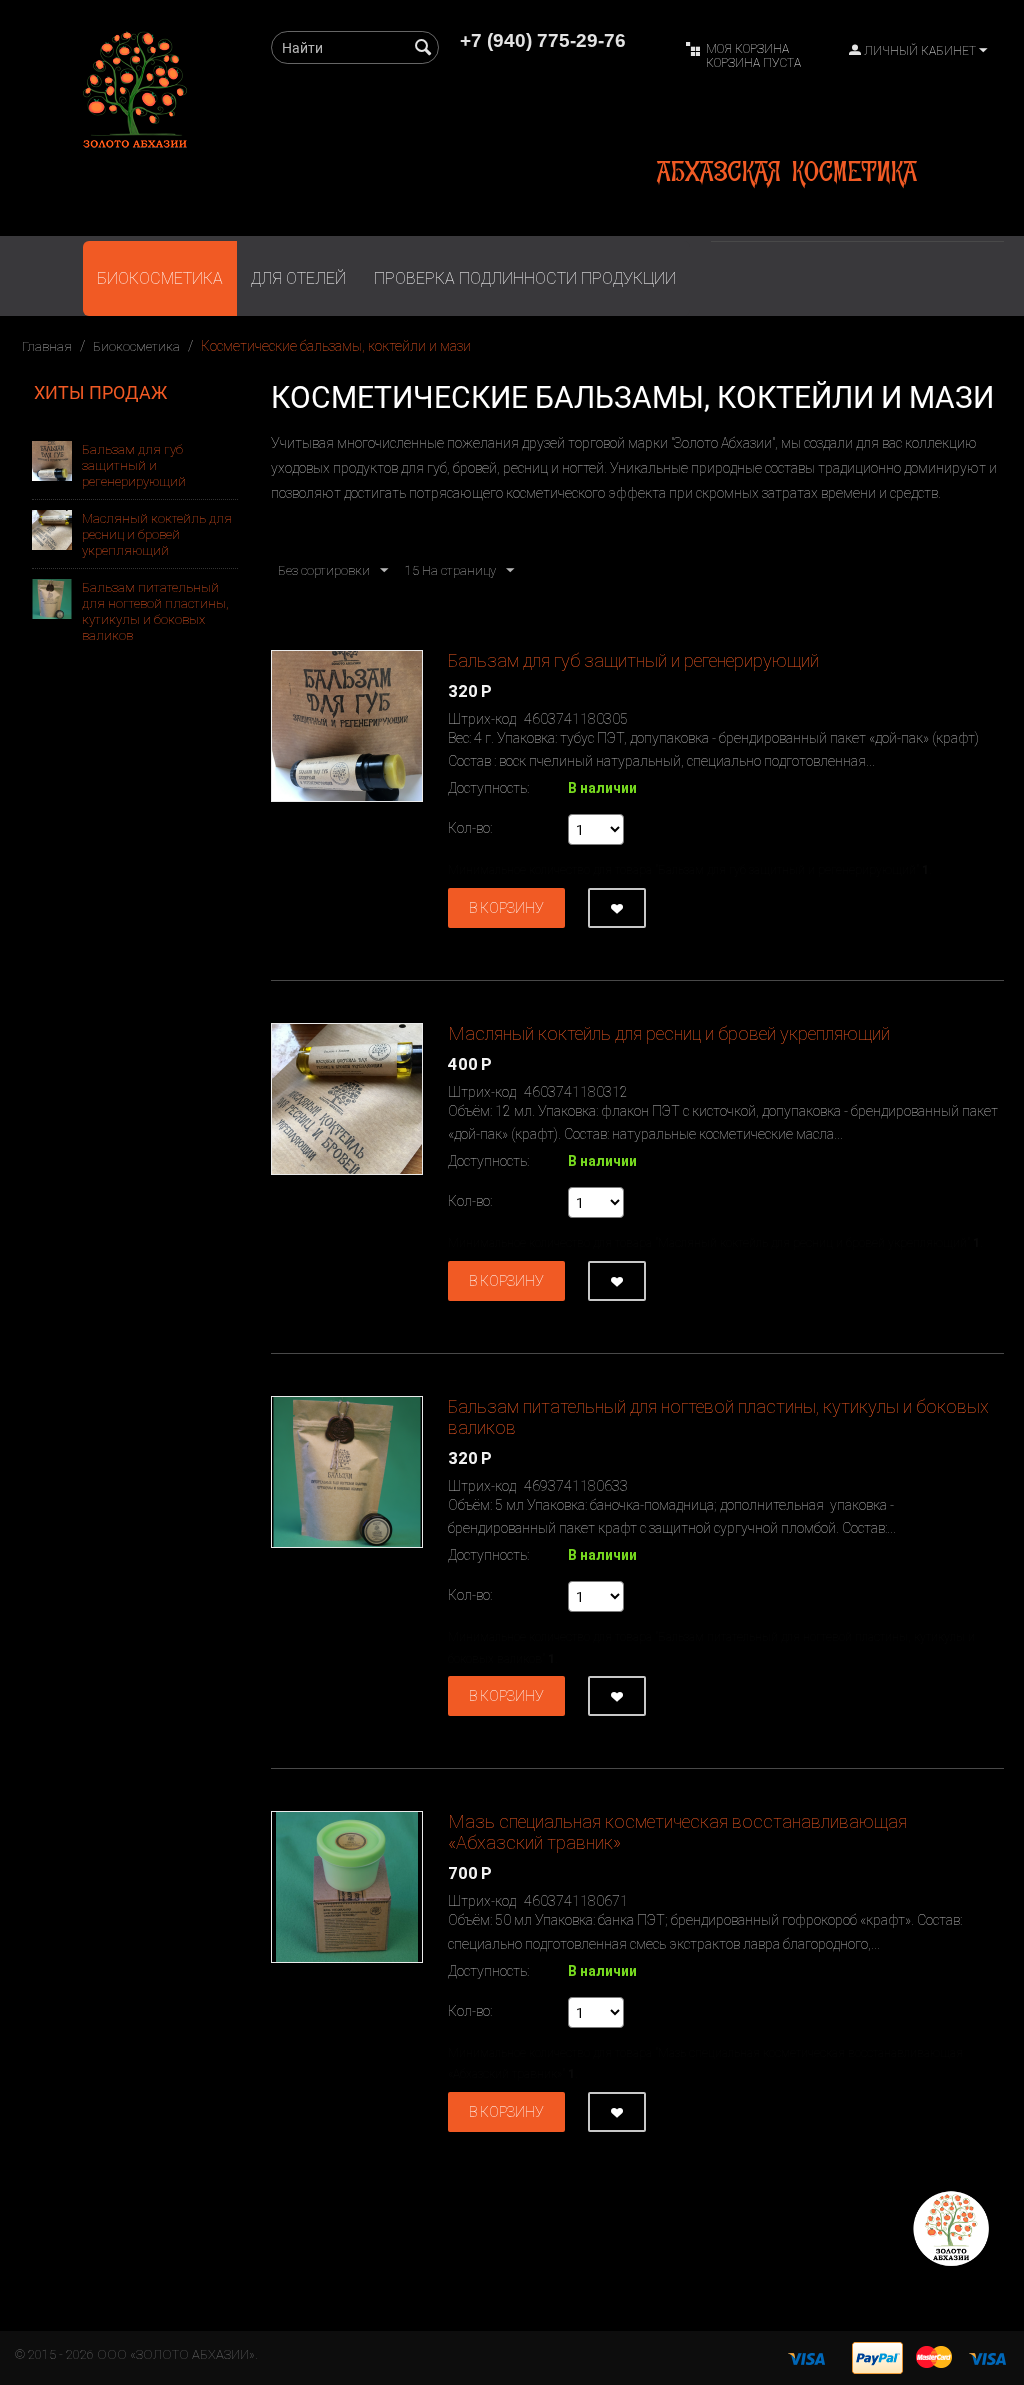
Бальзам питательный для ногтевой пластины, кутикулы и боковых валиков (155, 611)
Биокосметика (160, 278)
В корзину (506, 908)
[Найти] (424, 49)
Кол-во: (470, 828)
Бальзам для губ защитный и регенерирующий (134, 465)
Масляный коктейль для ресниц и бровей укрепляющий (157, 534)
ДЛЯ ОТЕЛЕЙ (298, 278)
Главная (47, 346)
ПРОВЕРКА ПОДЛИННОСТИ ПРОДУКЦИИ (525, 278)
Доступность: (488, 788)
